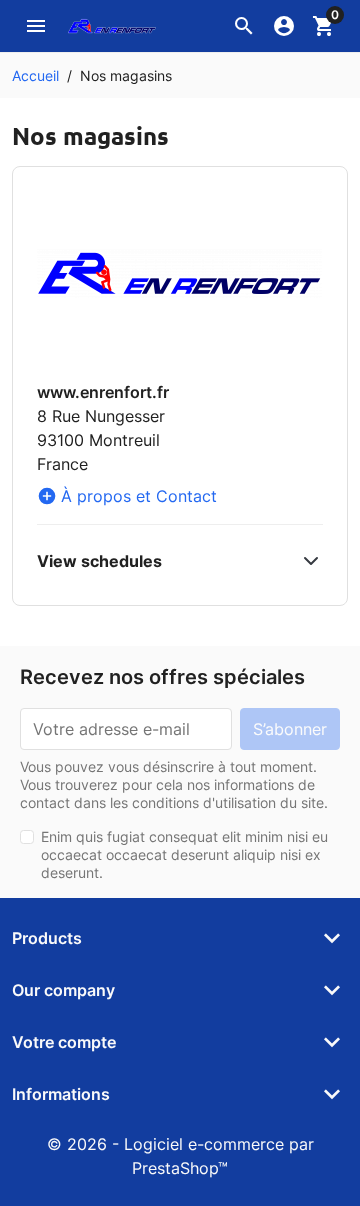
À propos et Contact (127, 496)
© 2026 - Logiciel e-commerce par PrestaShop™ (180, 1156)
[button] (244, 26)
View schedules (99, 561)
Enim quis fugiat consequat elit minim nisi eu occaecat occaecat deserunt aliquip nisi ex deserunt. (184, 854)
